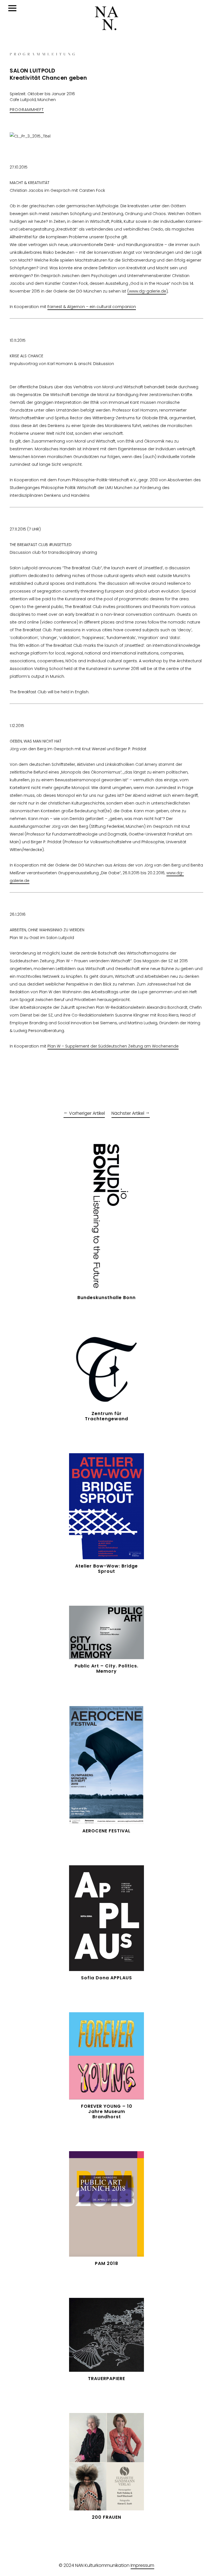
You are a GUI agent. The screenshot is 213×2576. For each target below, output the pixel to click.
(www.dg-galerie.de (147, 291)
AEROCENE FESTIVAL (106, 1831)
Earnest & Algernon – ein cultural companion (92, 307)
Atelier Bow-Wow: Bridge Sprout (106, 1569)
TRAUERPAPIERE (106, 2379)
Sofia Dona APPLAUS (106, 1978)
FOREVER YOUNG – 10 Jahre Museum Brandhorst (107, 2111)
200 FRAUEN (106, 2517)
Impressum (142, 2565)
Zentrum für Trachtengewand (106, 1416)
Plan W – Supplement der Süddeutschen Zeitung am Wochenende (113, 1046)
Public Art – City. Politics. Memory (106, 1669)
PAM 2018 (106, 2263)
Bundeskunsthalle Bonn (106, 1298)
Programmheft (27, 110)
